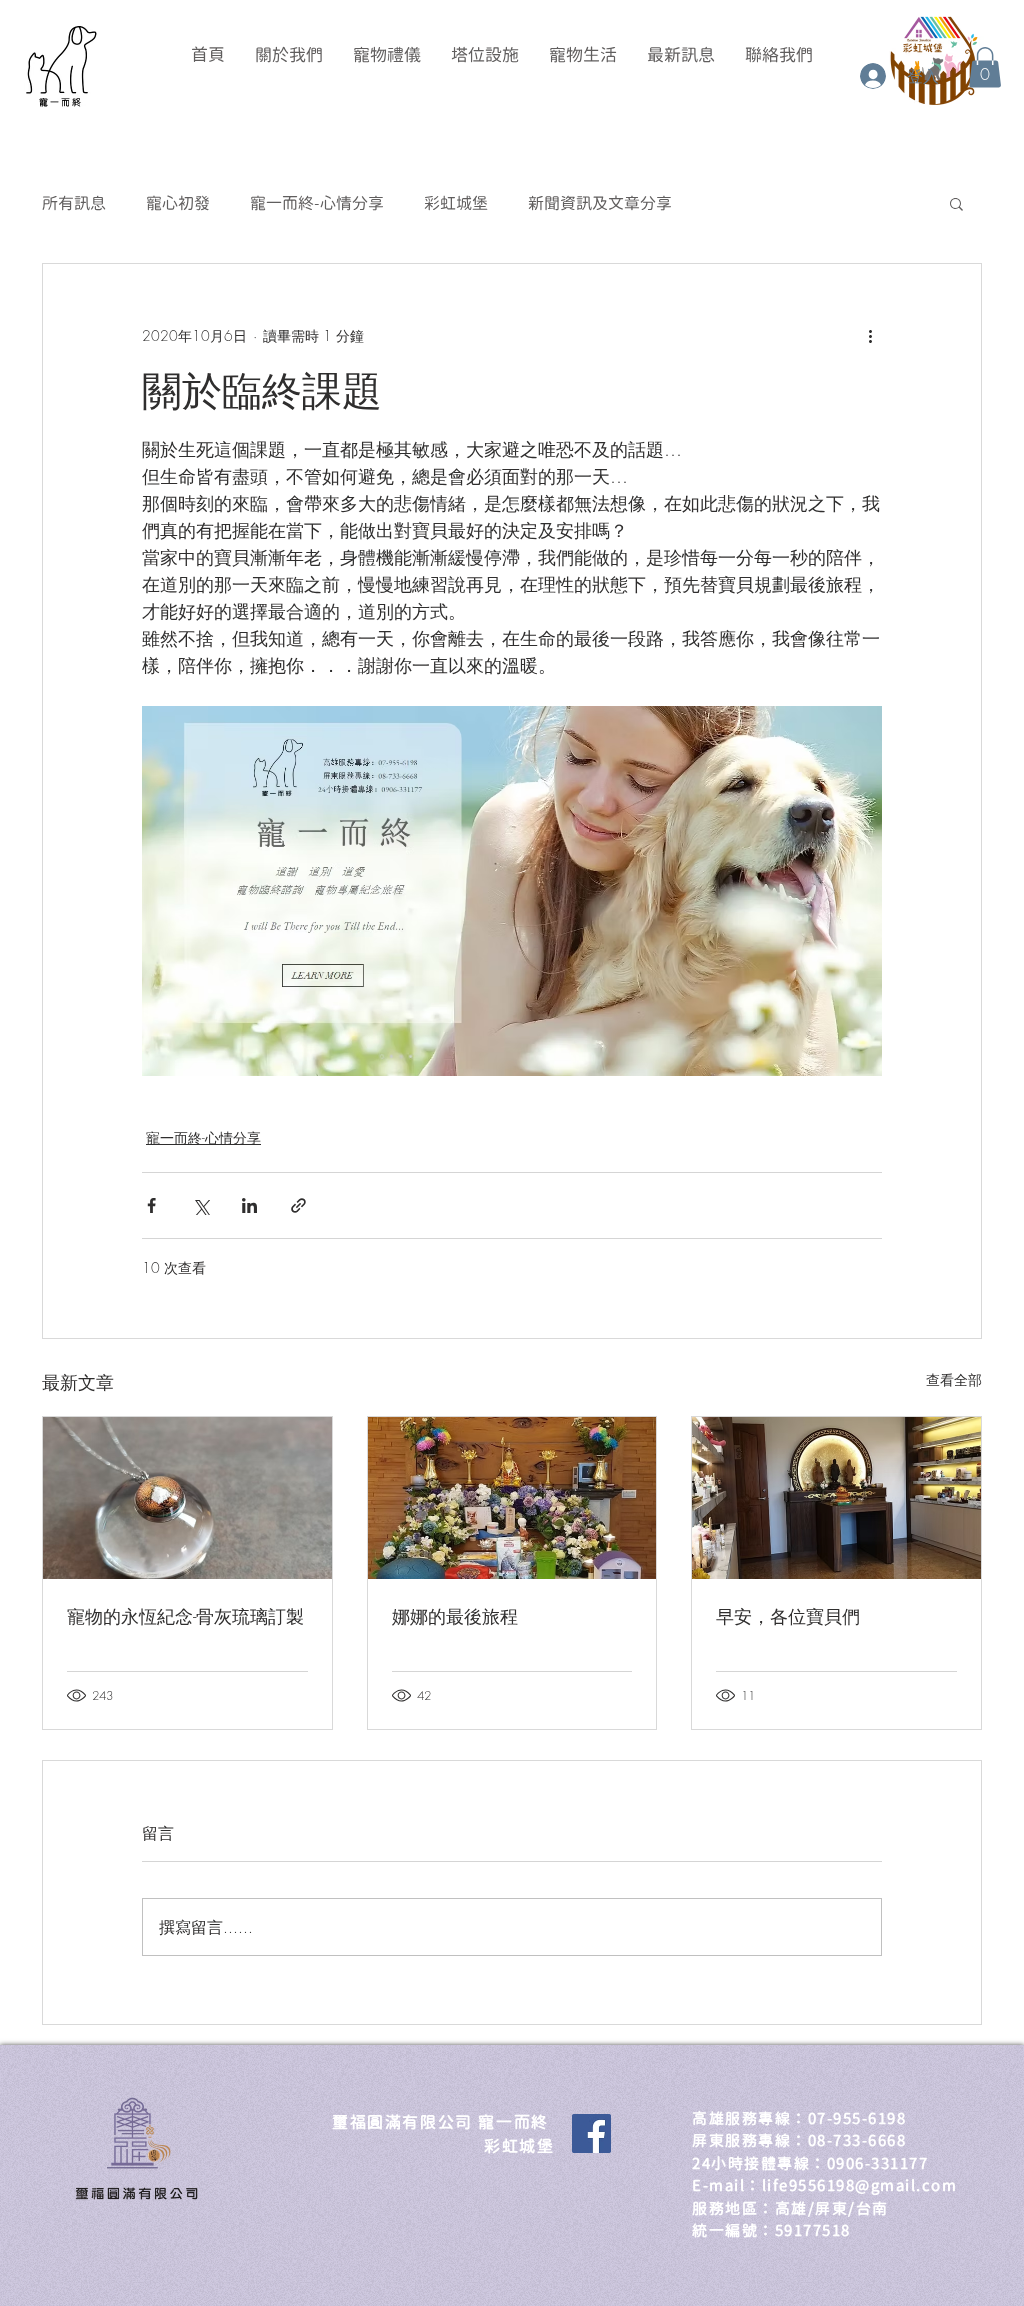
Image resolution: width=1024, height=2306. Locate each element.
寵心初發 (178, 203)
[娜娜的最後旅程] (512, 1498)
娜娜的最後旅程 (455, 1616)
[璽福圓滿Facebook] (591, 2133)
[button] (985, 67)
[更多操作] (870, 336)
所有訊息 (74, 203)
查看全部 (954, 1379)
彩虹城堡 (456, 203)
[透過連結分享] (298, 1205)
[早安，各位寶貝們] (836, 1498)
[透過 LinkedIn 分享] (249, 1205)
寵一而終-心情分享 (317, 203)
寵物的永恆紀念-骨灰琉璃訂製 (185, 1616)
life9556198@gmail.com (860, 2185)
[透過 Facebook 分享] (151, 1205)
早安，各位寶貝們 (788, 1616)
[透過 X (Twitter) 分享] (200, 1205)
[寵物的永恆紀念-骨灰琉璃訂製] (187, 1498)
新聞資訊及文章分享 (600, 203)
